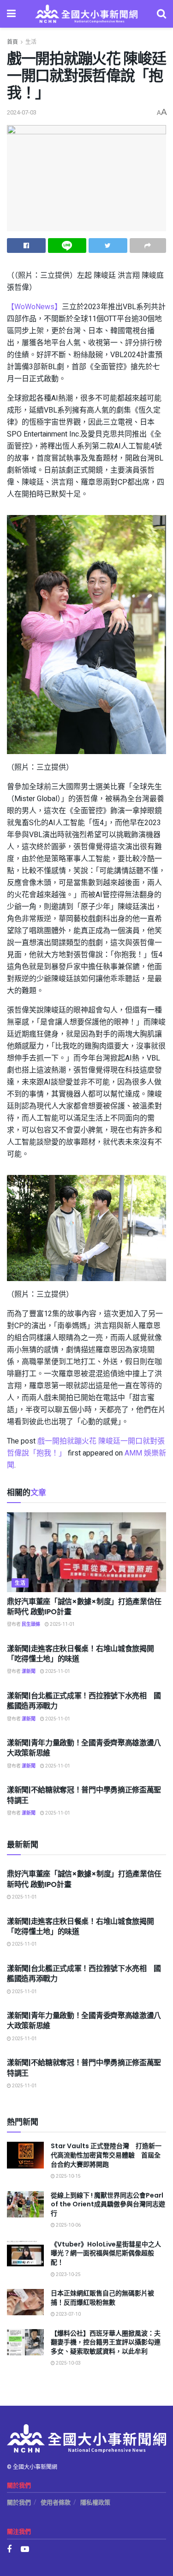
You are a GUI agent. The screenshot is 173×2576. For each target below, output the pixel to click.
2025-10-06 (68, 2225)
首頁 (12, 42)
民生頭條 (31, 1624)
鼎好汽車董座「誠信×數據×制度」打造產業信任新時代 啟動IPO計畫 (84, 1607)
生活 (31, 42)
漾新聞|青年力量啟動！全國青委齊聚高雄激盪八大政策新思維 (84, 1748)
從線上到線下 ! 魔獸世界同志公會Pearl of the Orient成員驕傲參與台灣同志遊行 (108, 2204)
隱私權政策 (95, 2502)
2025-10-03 (68, 2363)
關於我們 (19, 2502)
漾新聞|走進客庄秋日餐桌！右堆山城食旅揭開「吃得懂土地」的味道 (80, 1654)
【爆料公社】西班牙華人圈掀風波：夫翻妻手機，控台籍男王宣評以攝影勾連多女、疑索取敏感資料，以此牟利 (106, 2342)
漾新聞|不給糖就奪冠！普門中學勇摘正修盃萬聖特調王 (84, 1795)
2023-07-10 (68, 2314)
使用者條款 (56, 2502)
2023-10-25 (68, 2275)
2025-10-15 (68, 2176)
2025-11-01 (62, 1624)
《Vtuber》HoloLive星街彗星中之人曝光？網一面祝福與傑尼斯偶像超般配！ (106, 2253)
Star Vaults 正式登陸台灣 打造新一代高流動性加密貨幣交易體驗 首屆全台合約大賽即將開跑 (106, 2155)
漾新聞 (29, 1671)
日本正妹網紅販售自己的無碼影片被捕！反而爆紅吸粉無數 (102, 2298)
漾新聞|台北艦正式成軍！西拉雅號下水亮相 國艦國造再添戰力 (84, 1701)
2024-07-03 (22, 112)
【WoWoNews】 (34, 307)
